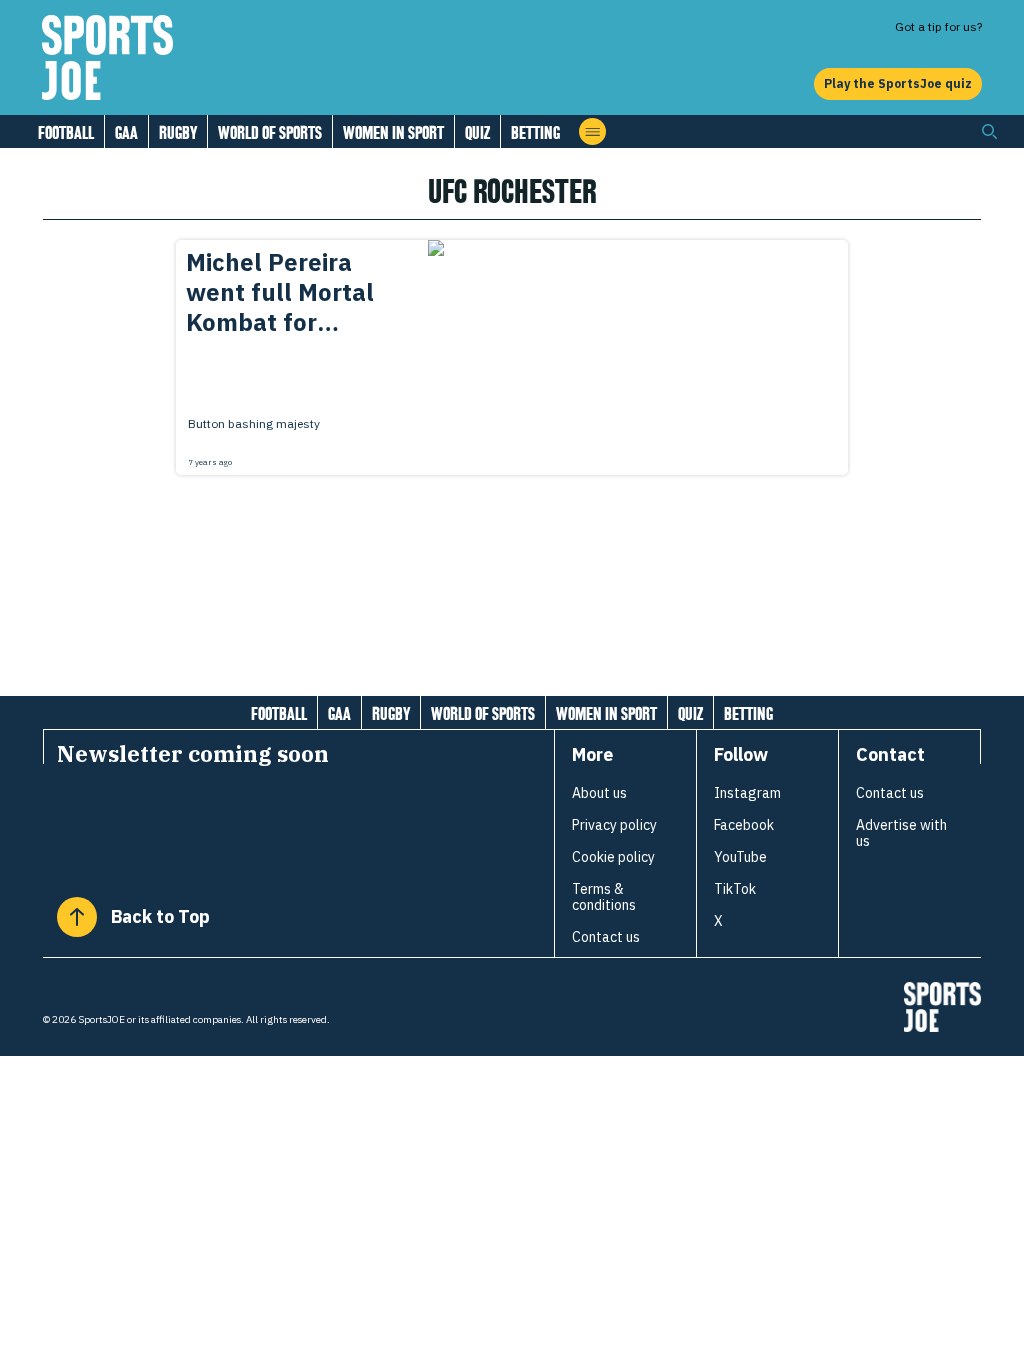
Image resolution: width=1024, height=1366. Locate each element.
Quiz (477, 132)
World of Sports (270, 132)
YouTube (740, 857)
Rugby (178, 132)
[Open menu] (592, 131)
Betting (535, 132)
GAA (126, 132)
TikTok (735, 889)
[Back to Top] (77, 917)
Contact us (606, 937)
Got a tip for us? (938, 26)
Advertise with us (901, 833)
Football (66, 132)
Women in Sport (393, 132)
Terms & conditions (604, 897)
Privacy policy (614, 825)
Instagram (747, 793)
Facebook (744, 825)
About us (599, 793)
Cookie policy (613, 857)
